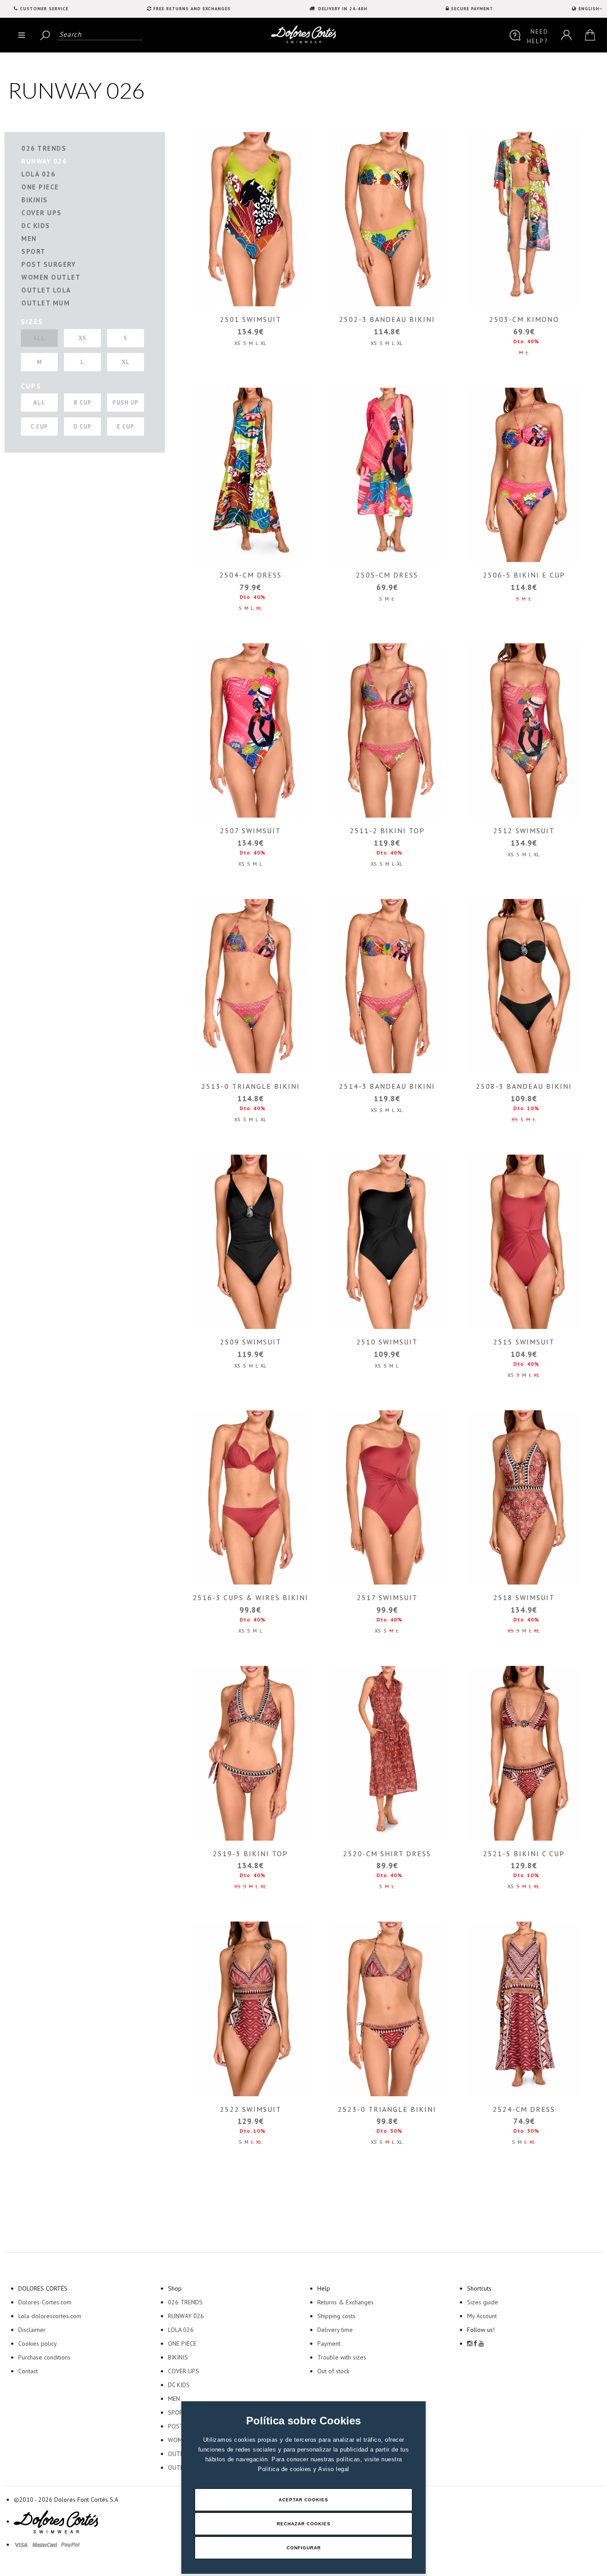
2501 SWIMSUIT (251, 319)
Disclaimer (32, 2330)
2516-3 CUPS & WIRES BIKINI (251, 1597)
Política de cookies (286, 2469)
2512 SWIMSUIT (524, 831)
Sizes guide (483, 2302)
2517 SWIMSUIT (387, 1597)
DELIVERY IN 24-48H (342, 9)
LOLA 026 (38, 174)
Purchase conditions (44, 2357)
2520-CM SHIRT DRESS (387, 1854)
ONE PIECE (40, 187)
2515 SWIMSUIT (524, 1342)
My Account (482, 2316)
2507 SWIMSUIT (250, 831)
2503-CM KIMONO (524, 319)
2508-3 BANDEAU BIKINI (524, 1086)
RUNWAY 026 (44, 161)
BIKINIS (35, 200)
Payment (329, 2343)
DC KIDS (36, 226)
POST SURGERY (48, 264)
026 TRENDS (44, 148)
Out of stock (333, 2371)
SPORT (34, 251)
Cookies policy (38, 2343)
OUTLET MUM (46, 303)
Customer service (44, 9)
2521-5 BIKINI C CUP (524, 1854)
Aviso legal (334, 2469)
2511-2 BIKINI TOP (387, 831)
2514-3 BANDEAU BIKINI (387, 1086)
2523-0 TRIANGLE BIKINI (387, 2109)
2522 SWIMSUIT (251, 2109)
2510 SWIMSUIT (387, 1342)
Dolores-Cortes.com (45, 2302)
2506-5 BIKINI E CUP (524, 575)
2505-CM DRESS (387, 575)
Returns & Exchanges (345, 2302)
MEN (29, 239)
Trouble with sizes (342, 2357)
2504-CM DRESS (251, 575)
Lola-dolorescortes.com (50, 2316)
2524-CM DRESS (524, 2109)
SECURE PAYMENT (472, 9)
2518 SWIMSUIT (524, 1597)
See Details (249, 219)
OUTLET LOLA (46, 290)
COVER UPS (42, 213)
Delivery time (335, 2330)
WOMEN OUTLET (51, 277)
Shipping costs (336, 2316)
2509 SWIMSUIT (251, 1342)
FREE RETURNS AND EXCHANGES (192, 9)
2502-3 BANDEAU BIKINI (387, 319)
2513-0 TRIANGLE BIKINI (251, 1086)
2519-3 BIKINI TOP (250, 1854)
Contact (28, 2371)
